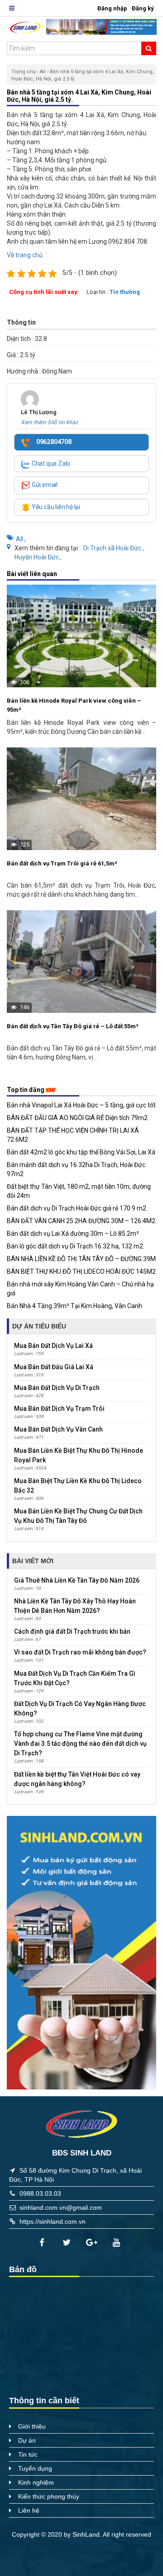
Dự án (27, 2440)
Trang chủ (24, 72)
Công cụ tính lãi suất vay (43, 292)
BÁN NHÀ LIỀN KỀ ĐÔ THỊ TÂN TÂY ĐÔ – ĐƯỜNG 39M (81, 1259)
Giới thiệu (32, 2426)
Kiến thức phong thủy (49, 2496)
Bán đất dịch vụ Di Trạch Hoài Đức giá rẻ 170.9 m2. (77, 1208)
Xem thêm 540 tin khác (49, 422)
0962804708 (53, 442)
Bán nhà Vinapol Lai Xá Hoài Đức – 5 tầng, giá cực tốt (81, 1105)
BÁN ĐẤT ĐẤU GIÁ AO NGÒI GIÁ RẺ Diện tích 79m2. (78, 1118)
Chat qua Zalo (50, 463)
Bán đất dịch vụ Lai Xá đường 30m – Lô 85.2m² (73, 1234)
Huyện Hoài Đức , (38, 557)
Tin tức (28, 2454)
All (43, 72)
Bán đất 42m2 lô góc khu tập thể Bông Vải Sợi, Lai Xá (81, 1152)
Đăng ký (143, 8)
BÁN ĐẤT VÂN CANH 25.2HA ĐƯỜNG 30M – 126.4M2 (81, 1221)
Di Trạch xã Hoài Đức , (114, 548)
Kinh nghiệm (36, 2482)
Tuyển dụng (35, 2468)
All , (21, 539)
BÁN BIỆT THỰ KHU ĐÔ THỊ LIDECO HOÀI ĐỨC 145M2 (81, 1271)
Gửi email (44, 485)
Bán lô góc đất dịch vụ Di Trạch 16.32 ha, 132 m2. (76, 1246)
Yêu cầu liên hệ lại (55, 507)
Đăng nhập (112, 8)
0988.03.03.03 (40, 2193)
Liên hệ (29, 2510)
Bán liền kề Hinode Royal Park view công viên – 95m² (74, 705)
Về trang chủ (25, 255)
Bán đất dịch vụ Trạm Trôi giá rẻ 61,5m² (62, 863)
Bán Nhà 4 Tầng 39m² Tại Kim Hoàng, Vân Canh (74, 1306)
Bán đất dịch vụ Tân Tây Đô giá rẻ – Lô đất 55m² (73, 1026)
